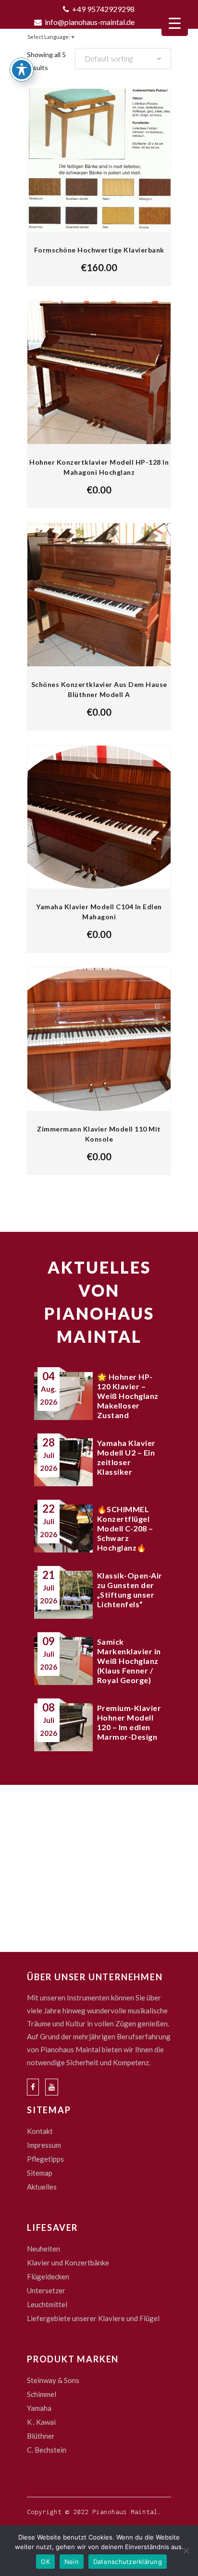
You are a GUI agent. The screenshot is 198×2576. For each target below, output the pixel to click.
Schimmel (42, 2394)
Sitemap (40, 2173)
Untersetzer (46, 2290)
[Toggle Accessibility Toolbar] (22, 70)
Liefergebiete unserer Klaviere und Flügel (93, 2318)
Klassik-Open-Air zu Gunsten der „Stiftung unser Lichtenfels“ (130, 1590)
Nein (72, 2562)
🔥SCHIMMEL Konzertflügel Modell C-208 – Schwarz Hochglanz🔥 (125, 1528)
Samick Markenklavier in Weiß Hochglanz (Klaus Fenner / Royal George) (129, 1661)
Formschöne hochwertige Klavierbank (99, 250)
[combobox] (123, 59)
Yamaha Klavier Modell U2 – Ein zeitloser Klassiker (126, 1457)
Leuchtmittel (47, 2304)
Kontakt (40, 2131)
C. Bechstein (47, 2450)
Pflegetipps (45, 2159)
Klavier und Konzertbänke (68, 2263)
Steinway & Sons (53, 2380)
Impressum (44, 2145)
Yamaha (39, 2408)
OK (45, 2562)
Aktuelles (42, 2187)
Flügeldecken (48, 2276)
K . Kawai (41, 2422)
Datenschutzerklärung (128, 2562)
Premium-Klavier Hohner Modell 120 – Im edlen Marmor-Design (129, 1722)
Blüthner (41, 2436)
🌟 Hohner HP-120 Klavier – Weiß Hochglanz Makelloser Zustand (128, 1396)
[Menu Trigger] (175, 23)
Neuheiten (43, 2249)
